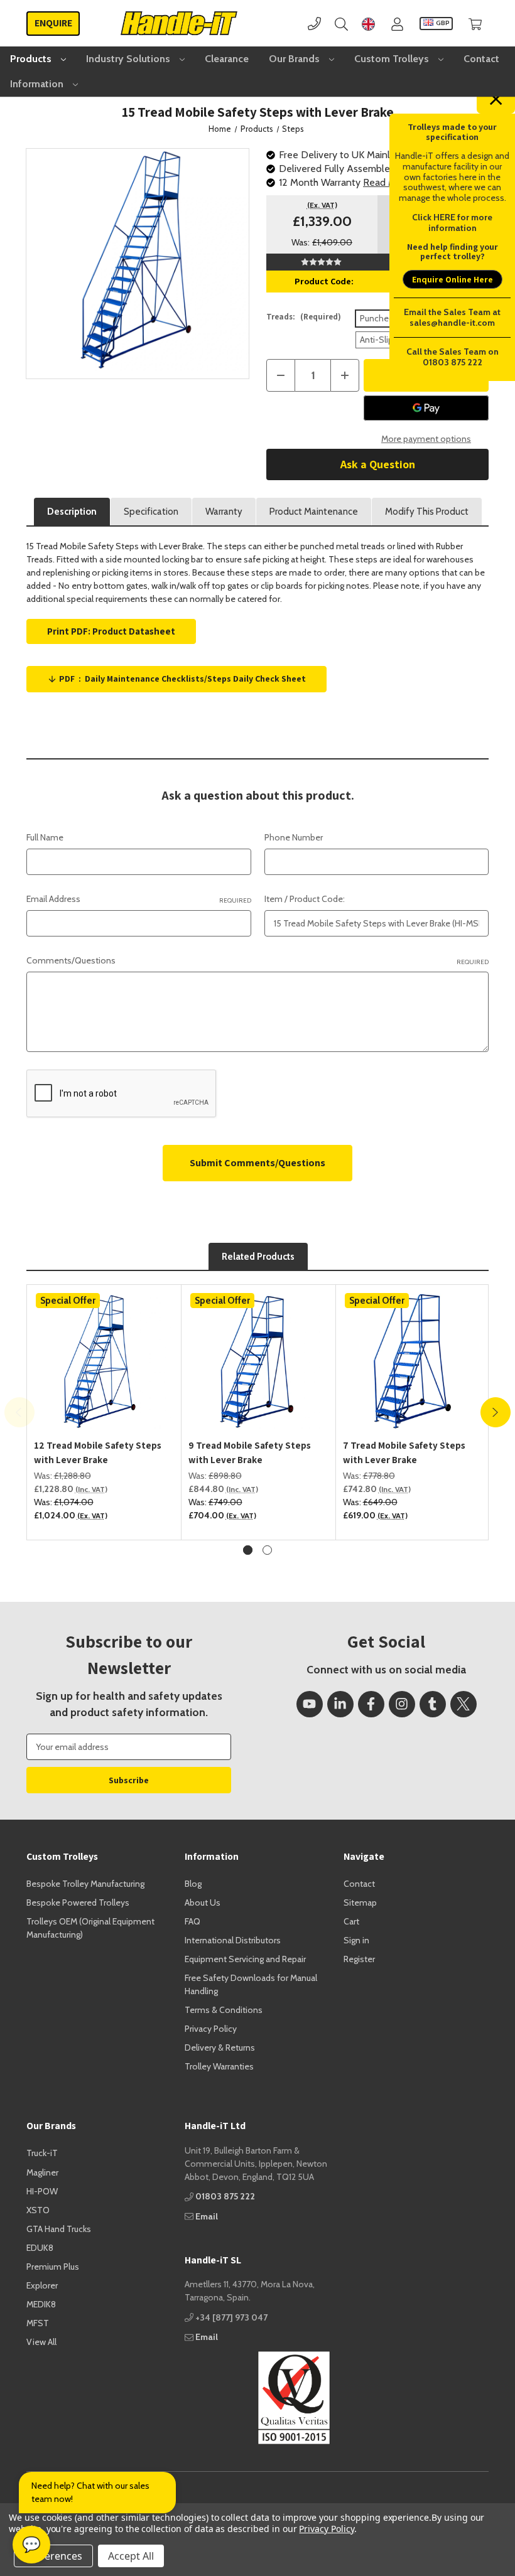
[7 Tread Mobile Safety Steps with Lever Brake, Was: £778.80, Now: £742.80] (413, 1361)
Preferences (53, 2556)
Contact (481, 59)
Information (38, 84)
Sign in (356, 1940)
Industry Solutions (129, 59)
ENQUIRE (53, 23)
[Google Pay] (426, 408)
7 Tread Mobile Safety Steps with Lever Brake (404, 1452)
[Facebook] (371, 1704)
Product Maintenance (314, 512)
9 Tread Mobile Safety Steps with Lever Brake (250, 1452)
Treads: (304, 317)
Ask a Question (378, 464)
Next (496, 1412)
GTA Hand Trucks (59, 2229)
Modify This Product (427, 512)
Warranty (224, 512)
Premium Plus (53, 2267)
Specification (151, 512)
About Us (203, 1902)
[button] (257, 2398)
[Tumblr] (433, 1704)
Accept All (131, 2556)
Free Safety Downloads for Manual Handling (251, 1984)
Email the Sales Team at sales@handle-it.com (452, 317)
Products (32, 59)
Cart (351, 1921)
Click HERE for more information (452, 223)
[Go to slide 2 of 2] (267, 1550)
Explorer (42, 2285)
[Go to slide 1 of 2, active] (248, 1550)
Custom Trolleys (393, 59)
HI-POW (42, 2191)
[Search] (341, 24)
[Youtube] (310, 1704)
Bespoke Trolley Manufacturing (85, 1884)
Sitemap (360, 1902)
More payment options (426, 439)
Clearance (227, 59)
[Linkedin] (340, 1704)
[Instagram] (402, 1704)
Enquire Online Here (453, 279)
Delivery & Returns (220, 2047)
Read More (387, 182)
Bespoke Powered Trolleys (78, 1902)
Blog (193, 1884)
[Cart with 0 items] (475, 24)
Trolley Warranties (219, 2066)
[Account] (397, 24)
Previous (19, 1412)
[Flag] (368, 24)
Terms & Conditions (224, 2010)
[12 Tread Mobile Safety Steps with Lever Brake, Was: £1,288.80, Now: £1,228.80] (104, 1361)
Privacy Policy (211, 2029)
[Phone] (314, 24)
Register (359, 1959)
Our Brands (295, 59)
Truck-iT (42, 2153)
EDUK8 (40, 2248)
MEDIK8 (41, 2304)
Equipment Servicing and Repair (245, 1959)
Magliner (42, 2172)
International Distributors (233, 1940)
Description (72, 512)
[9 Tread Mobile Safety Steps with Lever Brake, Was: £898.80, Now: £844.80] (259, 1361)
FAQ (192, 1921)
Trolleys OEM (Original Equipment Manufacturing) (90, 1928)
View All (41, 2342)
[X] (463, 1704)
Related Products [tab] (258, 1257)
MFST (38, 2323)
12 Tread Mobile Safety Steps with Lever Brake (98, 1452)
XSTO (38, 2210)
